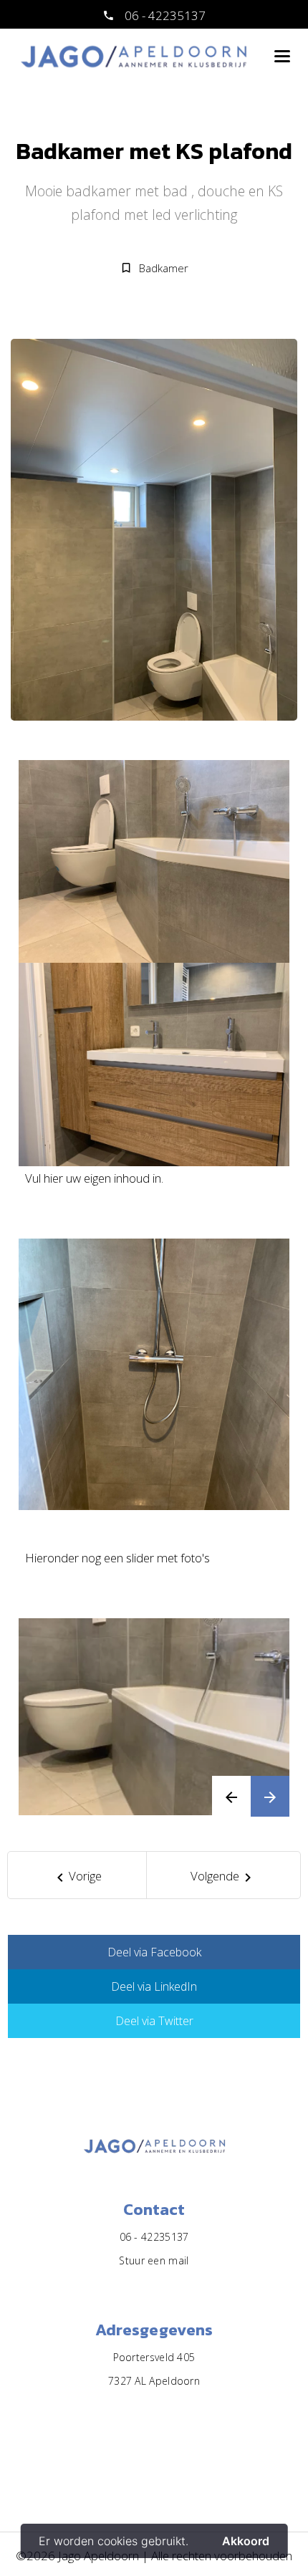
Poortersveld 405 (154, 2357)
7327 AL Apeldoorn (154, 2381)
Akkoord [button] (246, 2541)
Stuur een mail (154, 2260)
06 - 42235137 (164, 15)
